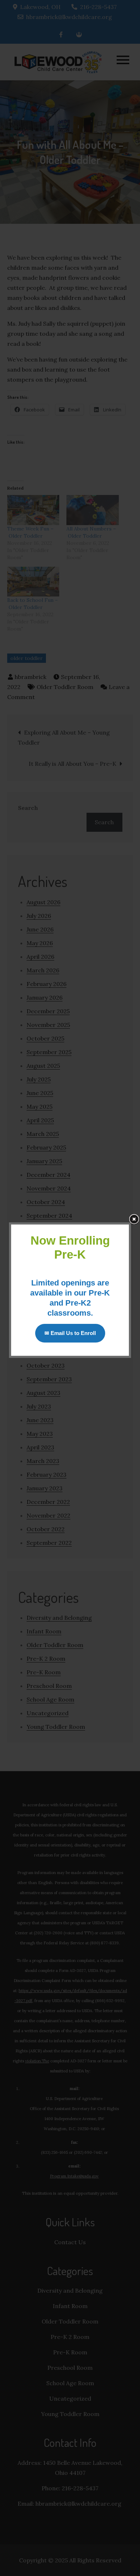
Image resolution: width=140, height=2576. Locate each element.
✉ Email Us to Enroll (70, 1333)
